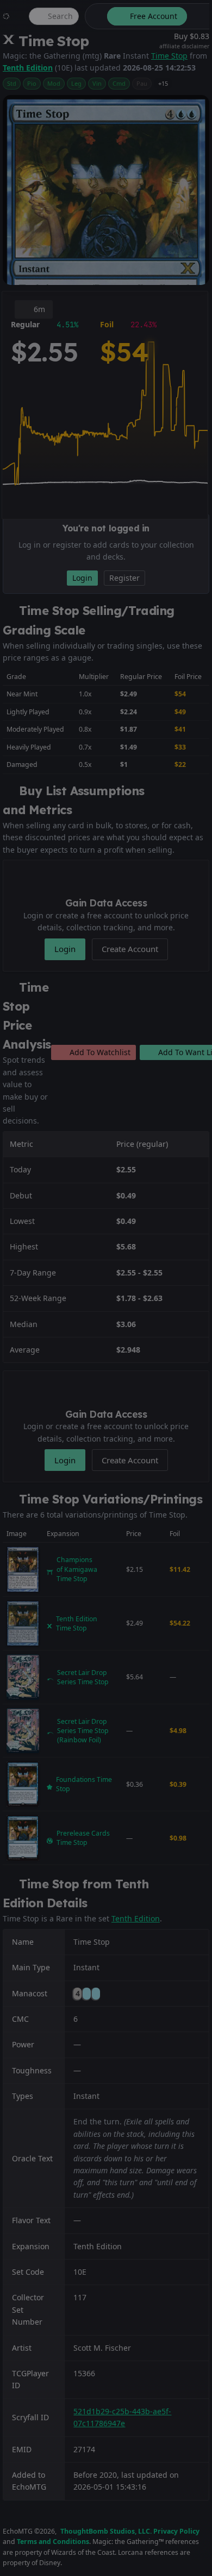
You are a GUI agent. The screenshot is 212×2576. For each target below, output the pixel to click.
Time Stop (169, 56)
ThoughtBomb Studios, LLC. (106, 2531)
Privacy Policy (176, 2531)
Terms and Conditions (53, 2542)
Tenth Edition (28, 68)
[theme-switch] (94, 16)
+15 (163, 83)
